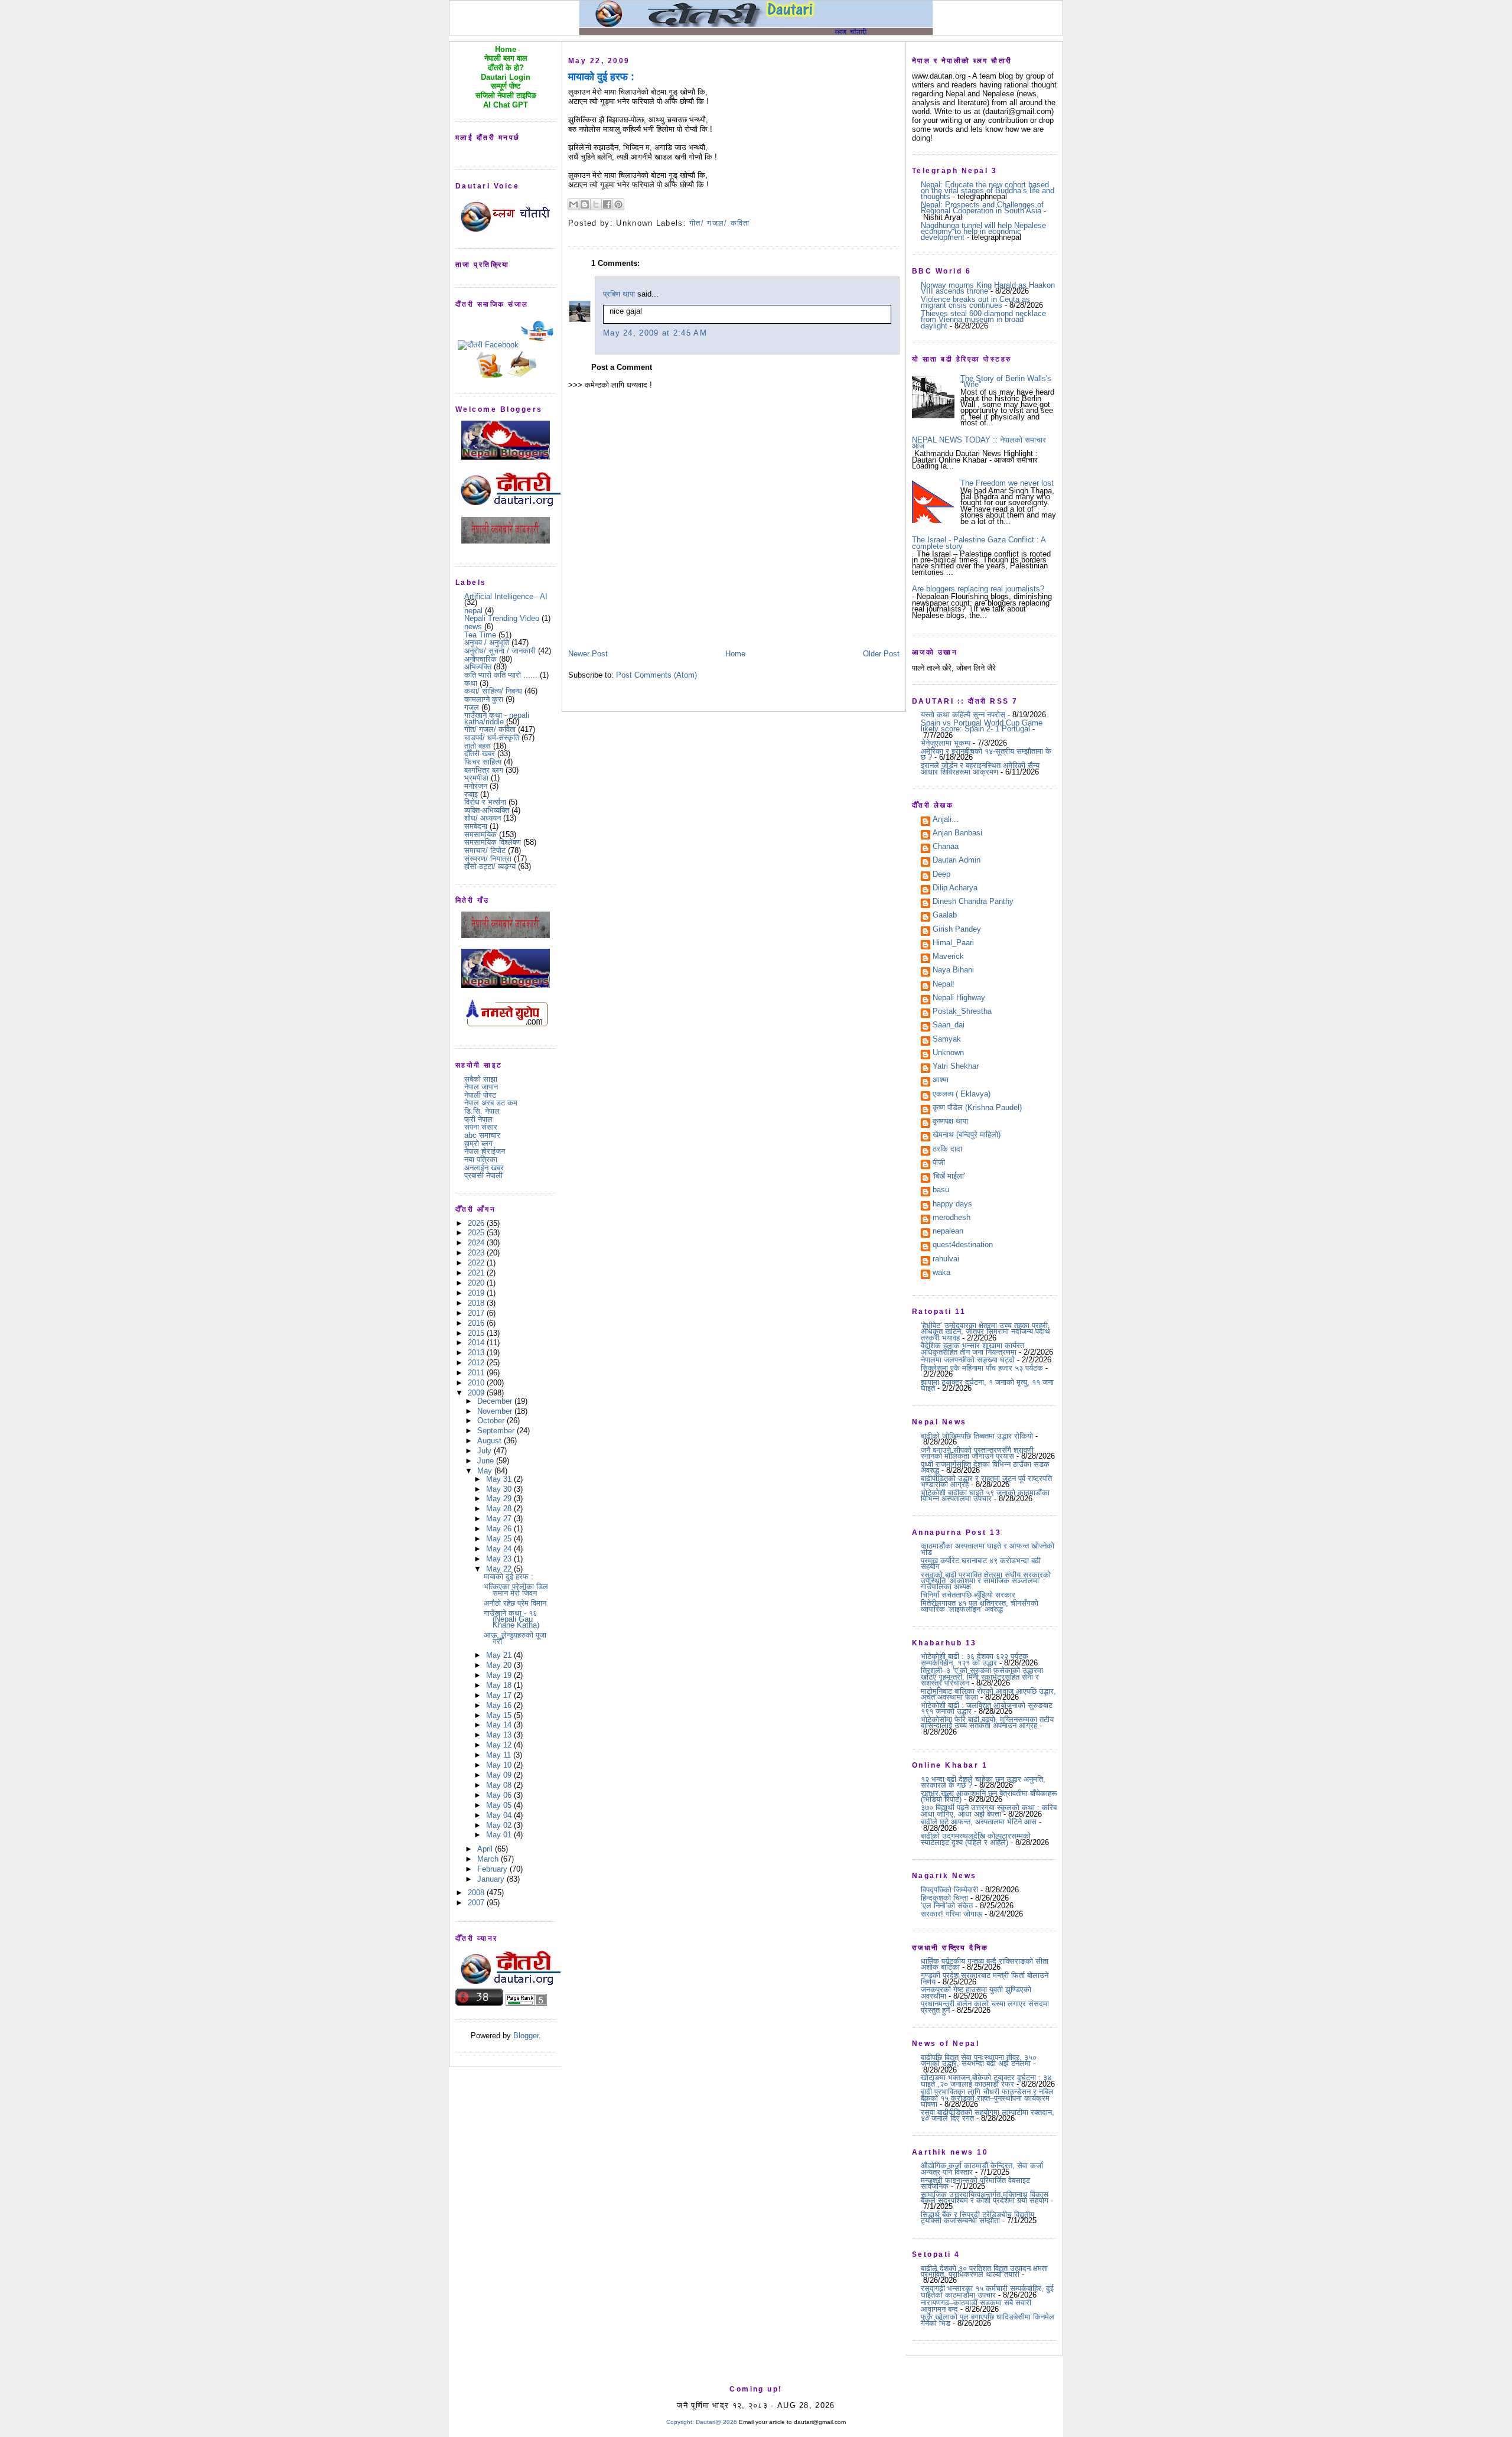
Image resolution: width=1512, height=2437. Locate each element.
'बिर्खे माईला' (949, 1177)
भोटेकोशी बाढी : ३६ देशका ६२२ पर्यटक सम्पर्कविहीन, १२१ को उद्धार (975, 1659)
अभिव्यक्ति (478, 667)
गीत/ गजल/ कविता (490, 729)
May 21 (500, 1655)
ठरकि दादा (947, 1150)
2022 (477, 1263)
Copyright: (680, 2422)
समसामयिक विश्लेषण (493, 842)
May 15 (500, 1715)
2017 (477, 1313)
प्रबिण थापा (619, 294)
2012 (477, 1363)
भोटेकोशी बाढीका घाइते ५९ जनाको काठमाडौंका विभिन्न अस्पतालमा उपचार (985, 1496)
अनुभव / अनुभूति (487, 642)
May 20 (500, 1665)
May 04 (500, 1815)
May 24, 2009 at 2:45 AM (655, 333)
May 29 (500, 1499)
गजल (472, 707)
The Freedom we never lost (1007, 483)
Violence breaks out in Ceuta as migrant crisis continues (975, 302)
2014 (477, 1343)
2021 (477, 1273)
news (473, 627)
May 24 (500, 1549)
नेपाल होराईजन (485, 1151)
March (489, 1859)
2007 (477, 1903)
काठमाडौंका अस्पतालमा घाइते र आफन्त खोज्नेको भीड (988, 1549)
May (486, 1471)
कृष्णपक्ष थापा (950, 1122)
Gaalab (945, 916)
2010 (477, 1383)
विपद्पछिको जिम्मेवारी (949, 1890)
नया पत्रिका (481, 1159)
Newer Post (588, 654)
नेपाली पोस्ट (480, 1095)
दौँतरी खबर (480, 754)
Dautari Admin (957, 861)
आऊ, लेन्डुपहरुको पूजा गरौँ (515, 1638)
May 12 (500, 1745)
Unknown (948, 1053)
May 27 (500, 1519)
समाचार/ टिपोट (485, 850)
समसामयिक (480, 834)
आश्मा (941, 1081)
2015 (477, 1333)
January (492, 1879)
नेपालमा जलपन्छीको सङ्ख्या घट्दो (968, 1360)
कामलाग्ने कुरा (484, 699)
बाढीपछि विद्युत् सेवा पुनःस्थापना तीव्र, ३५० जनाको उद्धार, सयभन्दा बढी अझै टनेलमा (979, 2060)
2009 (477, 1393)
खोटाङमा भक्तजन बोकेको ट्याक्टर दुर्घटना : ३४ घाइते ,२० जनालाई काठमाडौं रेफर (986, 2080)
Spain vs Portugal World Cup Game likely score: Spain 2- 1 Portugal (982, 726)
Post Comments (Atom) (656, 675)
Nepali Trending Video (502, 618)
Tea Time (480, 635)
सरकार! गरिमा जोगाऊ (951, 1914)
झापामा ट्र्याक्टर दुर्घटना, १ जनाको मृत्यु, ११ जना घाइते (987, 1385)
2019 (477, 1293)
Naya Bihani (953, 971)
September (497, 1431)
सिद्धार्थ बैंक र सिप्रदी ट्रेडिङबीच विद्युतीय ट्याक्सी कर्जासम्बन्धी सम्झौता (977, 2218)
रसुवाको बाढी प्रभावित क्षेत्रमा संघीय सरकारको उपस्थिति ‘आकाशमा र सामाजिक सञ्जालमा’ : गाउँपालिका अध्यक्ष (986, 1581)
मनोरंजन (476, 786)
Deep (941, 875)
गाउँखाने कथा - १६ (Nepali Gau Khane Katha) (511, 1619)
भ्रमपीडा (476, 778)
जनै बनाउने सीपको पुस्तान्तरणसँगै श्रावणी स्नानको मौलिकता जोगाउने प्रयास (977, 1453)
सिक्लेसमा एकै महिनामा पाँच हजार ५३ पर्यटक (982, 1368)
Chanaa (946, 847)
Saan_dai (949, 1026)
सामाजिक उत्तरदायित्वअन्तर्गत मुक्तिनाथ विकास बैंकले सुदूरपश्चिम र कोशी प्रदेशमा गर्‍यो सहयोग (985, 2197)
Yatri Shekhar (956, 1067)
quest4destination (963, 1245)
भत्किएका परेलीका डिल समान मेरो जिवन (516, 1590)
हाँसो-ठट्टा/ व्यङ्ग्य (490, 866)
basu (941, 1190)
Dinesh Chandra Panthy (973, 902)
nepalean (948, 1232)
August (491, 1441)
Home (735, 654)
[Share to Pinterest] (618, 204)
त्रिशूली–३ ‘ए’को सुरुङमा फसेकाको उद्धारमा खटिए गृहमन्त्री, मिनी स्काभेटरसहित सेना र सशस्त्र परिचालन (982, 1677)
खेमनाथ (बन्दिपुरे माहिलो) (967, 1135)
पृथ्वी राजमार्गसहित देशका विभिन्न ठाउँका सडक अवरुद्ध (985, 1467)
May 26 (500, 1529)
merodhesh (951, 1218)
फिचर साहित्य (483, 762)
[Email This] (573, 204)
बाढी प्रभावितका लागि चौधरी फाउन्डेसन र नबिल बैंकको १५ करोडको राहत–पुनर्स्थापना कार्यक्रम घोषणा (987, 2098)
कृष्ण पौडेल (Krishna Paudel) (977, 1108)
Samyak (947, 1040)
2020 (477, 1283)
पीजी (939, 1163)
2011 (477, 1373)
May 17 (500, 1695)
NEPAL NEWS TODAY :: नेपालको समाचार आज (979, 443)
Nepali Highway (959, 998)
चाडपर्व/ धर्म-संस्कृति (492, 738)
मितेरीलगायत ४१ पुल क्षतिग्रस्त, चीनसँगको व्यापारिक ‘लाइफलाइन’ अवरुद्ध (980, 1606)
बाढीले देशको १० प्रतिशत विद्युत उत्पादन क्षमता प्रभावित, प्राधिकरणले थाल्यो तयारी (984, 2271)
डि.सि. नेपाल (482, 1111)
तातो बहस (478, 746)
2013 (477, 1353)
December (496, 1401)
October (492, 1421)
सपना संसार (481, 1127)
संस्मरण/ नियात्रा (488, 859)
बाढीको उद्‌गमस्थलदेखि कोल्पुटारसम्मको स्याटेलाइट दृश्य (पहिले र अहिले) (976, 1839)
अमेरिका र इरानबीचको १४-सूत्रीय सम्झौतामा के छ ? (986, 754)
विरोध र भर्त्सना (485, 802)
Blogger (526, 2036)
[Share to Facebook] (607, 204)
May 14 (500, 1725)
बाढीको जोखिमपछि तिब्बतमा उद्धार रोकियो (977, 1436)
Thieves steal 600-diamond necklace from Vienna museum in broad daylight (983, 320)
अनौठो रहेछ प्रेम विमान (515, 1603)
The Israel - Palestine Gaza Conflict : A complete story (979, 543)
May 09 (500, 1775)
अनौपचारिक (480, 659)
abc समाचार (482, 1135)
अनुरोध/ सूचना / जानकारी (500, 651)
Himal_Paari (953, 943)
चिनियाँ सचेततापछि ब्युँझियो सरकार (968, 1595)
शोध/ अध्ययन (483, 818)
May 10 (500, 1765)
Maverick (948, 957)
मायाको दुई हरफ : (509, 1577)
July (485, 1451)
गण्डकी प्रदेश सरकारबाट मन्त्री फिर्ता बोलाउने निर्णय (985, 1978)
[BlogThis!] (585, 204)
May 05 (500, 1805)
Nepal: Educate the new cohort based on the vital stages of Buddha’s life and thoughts (988, 191)
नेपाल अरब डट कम (491, 1103)
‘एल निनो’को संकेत (947, 1906)
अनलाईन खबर (484, 1168)
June (487, 1461)
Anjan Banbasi (957, 834)
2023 (477, 1253)
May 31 (500, 1479)
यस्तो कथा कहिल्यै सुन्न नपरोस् (963, 715)
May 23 (500, 1559)
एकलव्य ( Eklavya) (962, 1095)
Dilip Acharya (955, 889)
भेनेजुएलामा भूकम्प (946, 743)
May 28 (500, 1509)
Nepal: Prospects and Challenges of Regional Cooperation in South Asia (982, 208)
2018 (477, 1303)
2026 (477, 1223)
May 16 (500, 1705)
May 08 (500, 1785)
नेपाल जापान (481, 1087)
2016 (477, 1323)
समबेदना (476, 826)
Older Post (881, 654)
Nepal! (944, 985)
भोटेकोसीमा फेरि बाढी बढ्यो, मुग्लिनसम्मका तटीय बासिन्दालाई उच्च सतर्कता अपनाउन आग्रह (987, 1722)
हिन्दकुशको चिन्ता (944, 1898)
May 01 (500, 1835)
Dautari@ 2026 (717, 2422)
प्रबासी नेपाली (483, 1175)
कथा (471, 683)
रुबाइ (471, 794)
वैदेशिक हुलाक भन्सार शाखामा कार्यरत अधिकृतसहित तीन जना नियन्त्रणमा (972, 1348)
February (493, 1869)
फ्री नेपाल (478, 1119)
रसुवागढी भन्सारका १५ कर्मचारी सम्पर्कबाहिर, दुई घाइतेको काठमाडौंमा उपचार (987, 2291)
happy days (952, 1205)
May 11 (500, 1755)
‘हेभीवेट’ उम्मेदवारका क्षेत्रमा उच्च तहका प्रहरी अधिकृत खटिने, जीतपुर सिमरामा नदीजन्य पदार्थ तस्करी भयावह (985, 1332)
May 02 (500, 1825)
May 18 (500, 1685)
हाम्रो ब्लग (478, 1143)
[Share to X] (596, 204)
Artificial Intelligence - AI (506, 596)
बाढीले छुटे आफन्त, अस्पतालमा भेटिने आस (979, 1822)
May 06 (500, 1795)
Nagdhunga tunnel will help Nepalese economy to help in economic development (983, 232)
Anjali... (946, 820)
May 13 (500, 1735)
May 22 (500, 1569)
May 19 (500, 1675)
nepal (473, 611)
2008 (477, 1893)
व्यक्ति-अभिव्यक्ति (487, 810)
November (496, 1411)
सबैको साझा (481, 1079)
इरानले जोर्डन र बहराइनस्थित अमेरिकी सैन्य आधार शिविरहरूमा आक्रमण (980, 768)
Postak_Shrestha (962, 1012)
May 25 (500, 1539)
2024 (477, 1243)
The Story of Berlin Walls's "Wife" (1006, 381)
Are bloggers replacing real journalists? (978, 589)
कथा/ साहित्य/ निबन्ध (493, 691)
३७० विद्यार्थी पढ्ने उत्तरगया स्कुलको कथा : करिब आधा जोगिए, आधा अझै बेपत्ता (989, 1810)
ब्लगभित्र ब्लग (484, 770)
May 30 (500, 1489)
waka (941, 1273)
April (486, 1849)
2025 (477, 1233)
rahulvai (946, 1260)
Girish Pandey (957, 930)
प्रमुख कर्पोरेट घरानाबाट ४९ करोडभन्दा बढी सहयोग (981, 1564)
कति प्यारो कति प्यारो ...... (501, 675)
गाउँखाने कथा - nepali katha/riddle (497, 718)
